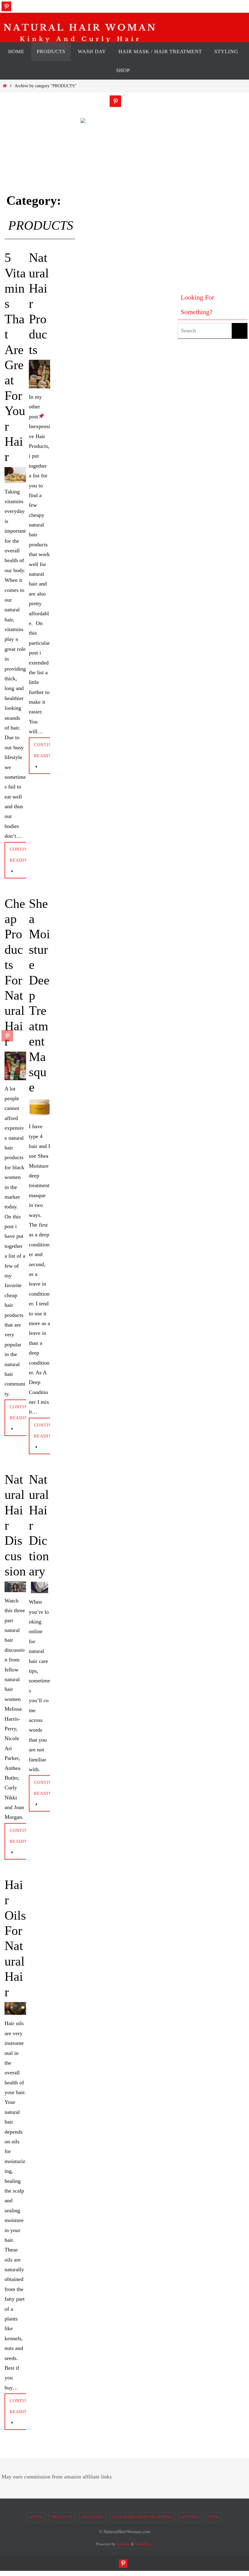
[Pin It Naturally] (6, 6)
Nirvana (123, 2544)
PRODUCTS (62, 2517)
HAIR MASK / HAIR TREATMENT (142, 2517)
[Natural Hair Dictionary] (40, 1588)
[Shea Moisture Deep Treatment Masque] (40, 1108)
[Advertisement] (202, 187)
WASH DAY (93, 2517)
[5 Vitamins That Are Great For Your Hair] (15, 475)
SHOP (213, 2517)
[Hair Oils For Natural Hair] (15, 2008)
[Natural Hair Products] (40, 374)
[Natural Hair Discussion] (15, 1587)
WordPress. (144, 2544)
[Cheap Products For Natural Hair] (15, 1066)
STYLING (190, 2517)
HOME (36, 2517)
